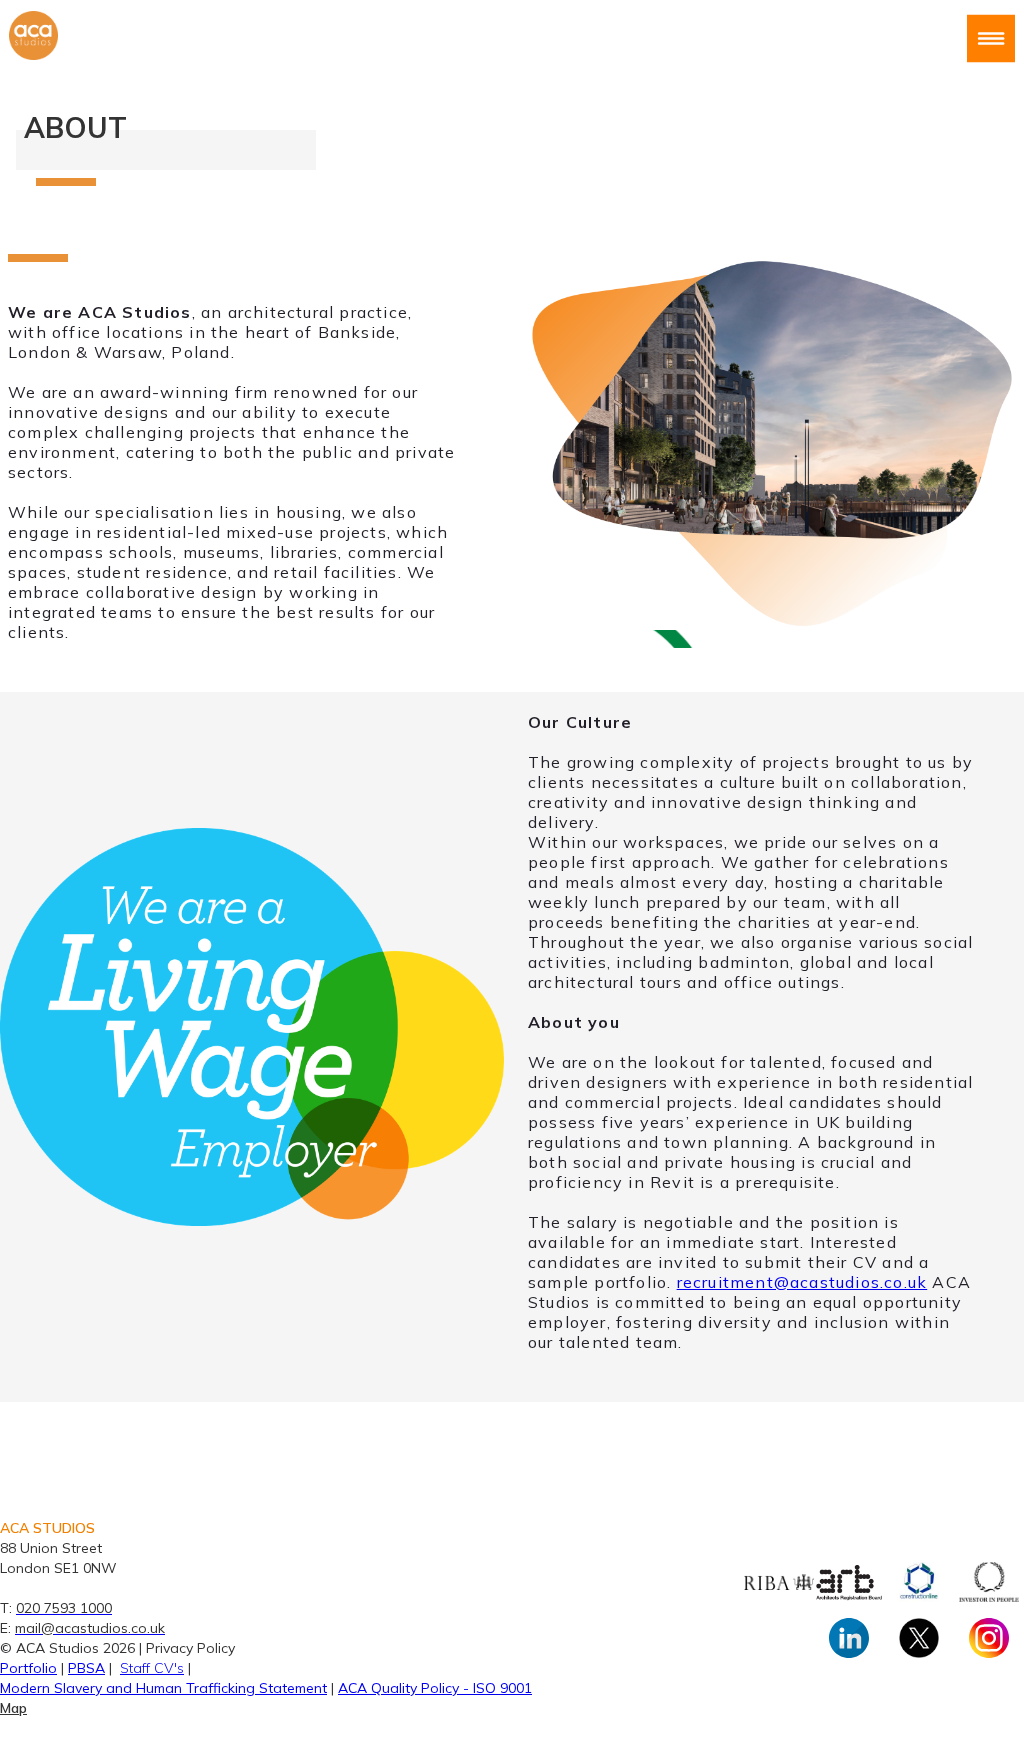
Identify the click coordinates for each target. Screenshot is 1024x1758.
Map (13, 1708)
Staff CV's (152, 1668)
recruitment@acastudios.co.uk (802, 1282)
